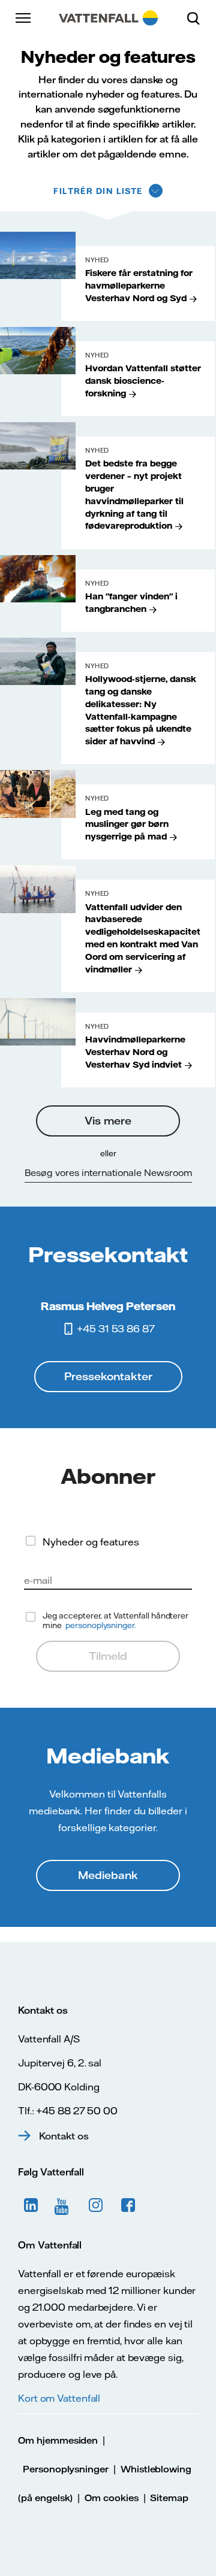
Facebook (128, 2205)
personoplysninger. (100, 1625)
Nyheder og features (91, 1542)
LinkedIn (31, 2205)
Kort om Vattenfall (59, 2398)
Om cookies (112, 2498)
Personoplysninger (66, 2469)
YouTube (64, 2205)
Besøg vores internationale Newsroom (108, 1173)
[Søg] (198, 18)
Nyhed (97, 260)
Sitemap (169, 2498)
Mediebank (108, 1875)
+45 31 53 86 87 (116, 1329)
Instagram (96, 2205)
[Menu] (24, 18)
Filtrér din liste (98, 191)
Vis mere (108, 1121)
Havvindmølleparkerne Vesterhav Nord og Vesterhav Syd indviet (135, 1052)
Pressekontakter (108, 1376)
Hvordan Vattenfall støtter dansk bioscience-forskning (143, 381)
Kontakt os (64, 2136)
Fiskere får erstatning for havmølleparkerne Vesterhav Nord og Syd (139, 286)
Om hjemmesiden (58, 2440)
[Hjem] (108, 18)
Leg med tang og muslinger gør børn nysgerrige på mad (127, 825)
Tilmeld (108, 1656)
